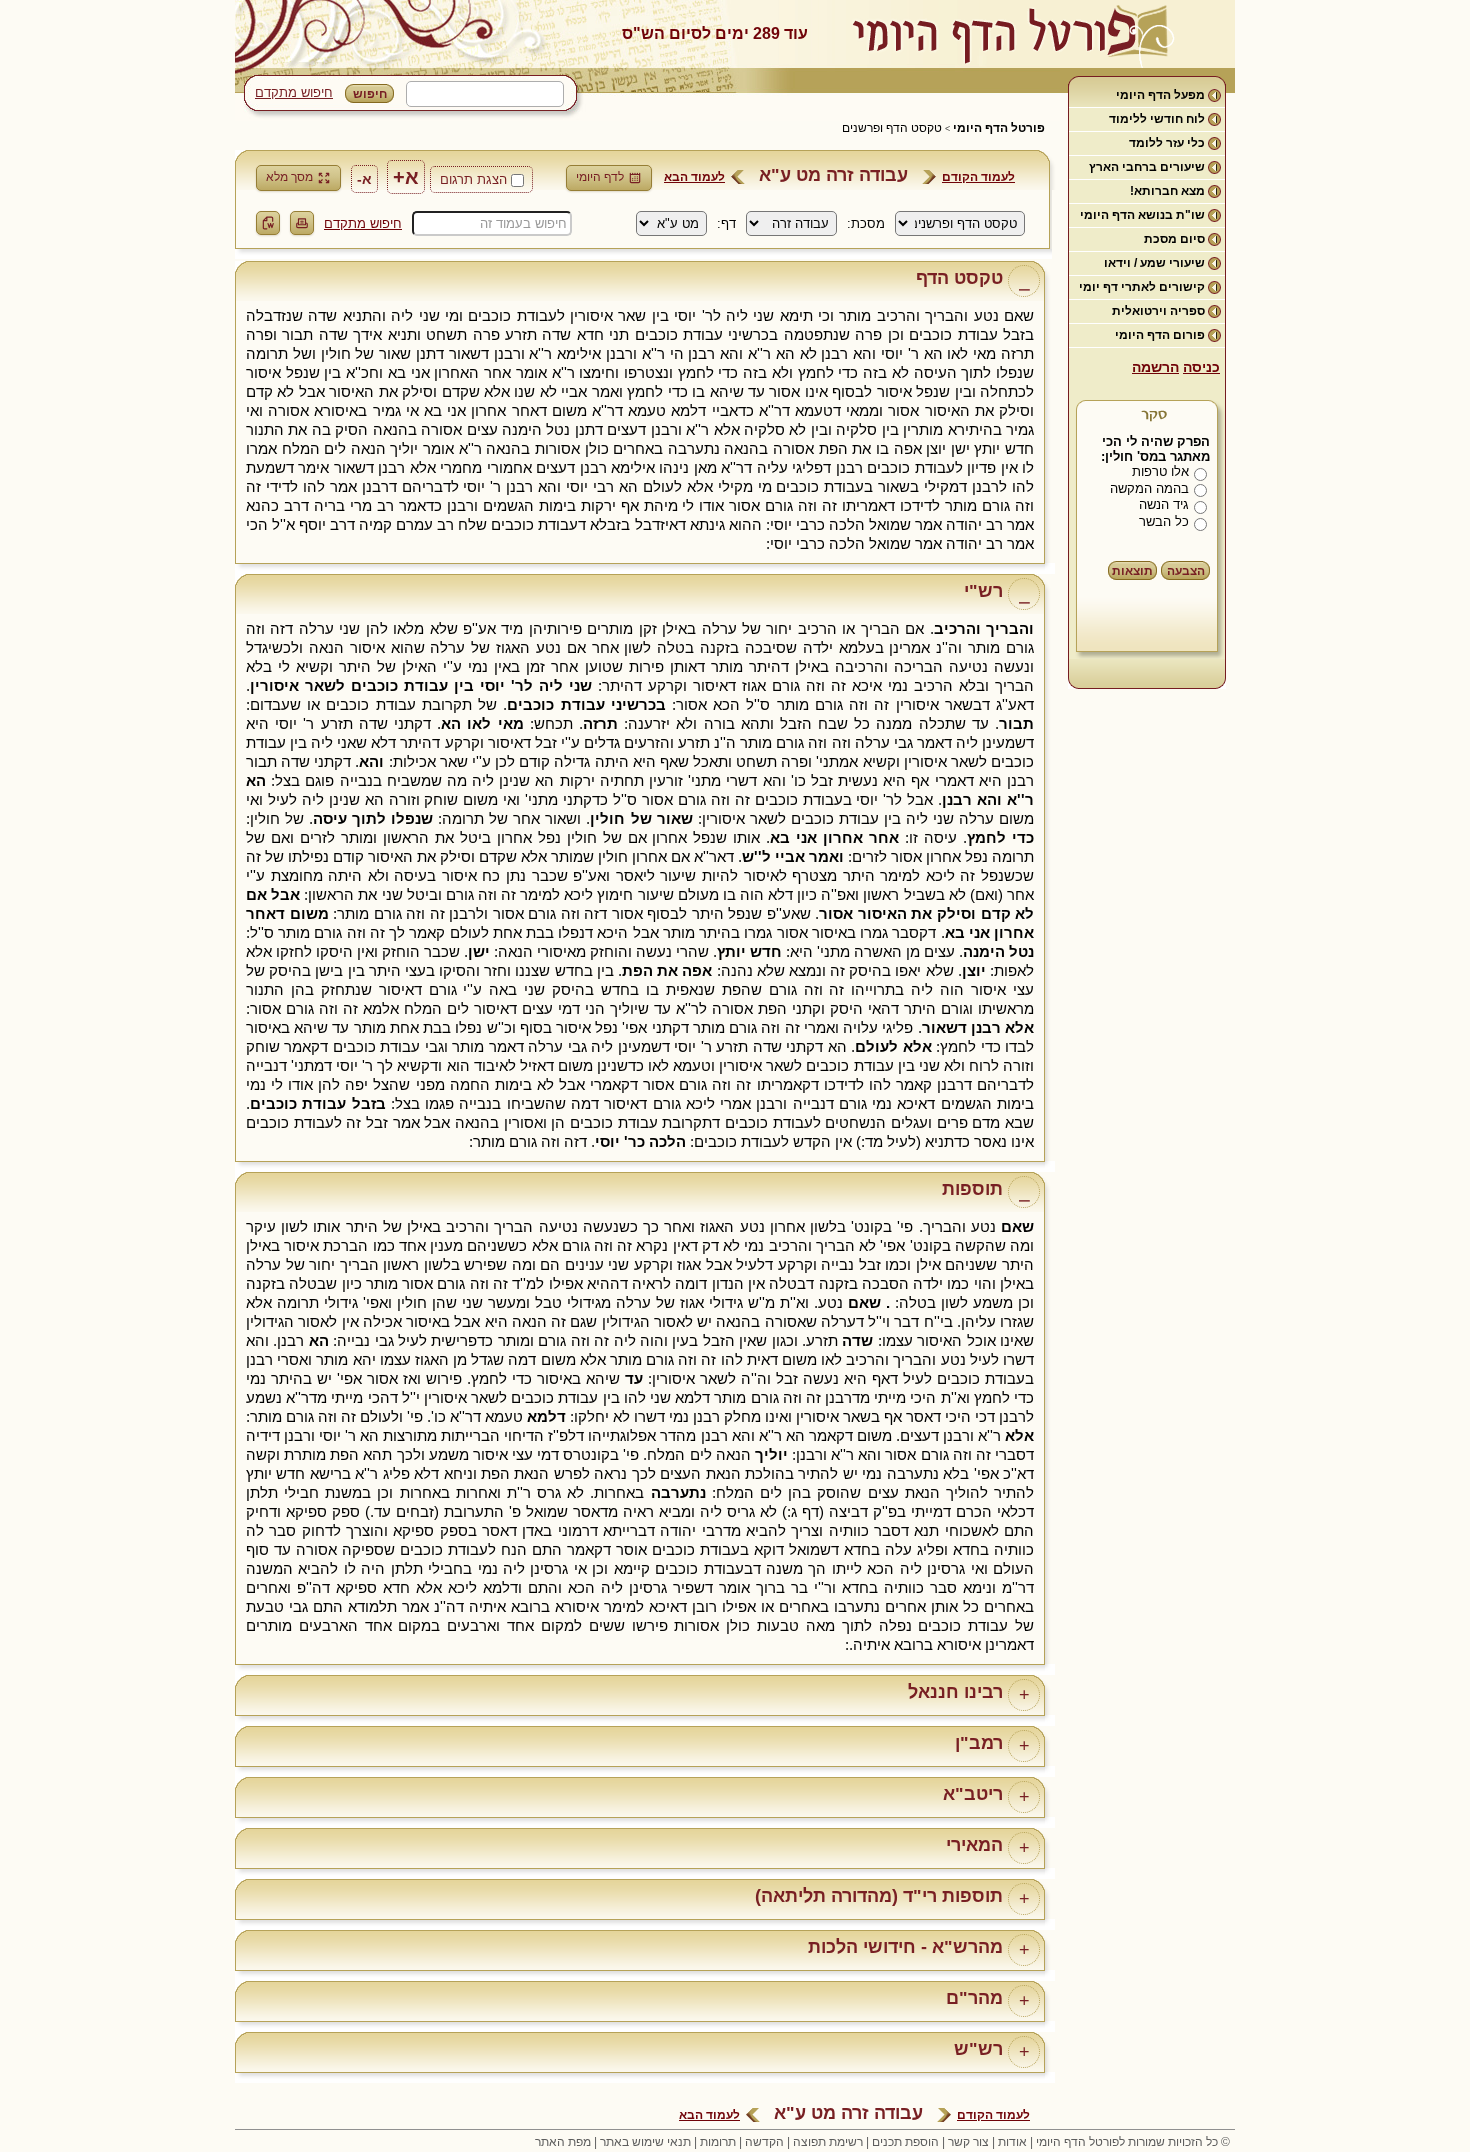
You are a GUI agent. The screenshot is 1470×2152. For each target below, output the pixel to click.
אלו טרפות (1160, 471)
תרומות (718, 2142)
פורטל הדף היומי (999, 128)
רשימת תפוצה (828, 2142)
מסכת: (866, 223)
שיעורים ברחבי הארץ (1147, 167)
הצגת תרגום (473, 179)
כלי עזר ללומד (1167, 143)
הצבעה (1186, 571)
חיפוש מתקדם (294, 92)
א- (364, 179)
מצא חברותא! (1167, 191)
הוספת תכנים (905, 2142)
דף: (726, 223)
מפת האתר (563, 2142)
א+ (406, 177)
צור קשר (968, 2142)
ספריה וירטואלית (1158, 311)
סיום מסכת (1174, 239)
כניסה (1201, 367)
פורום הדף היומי (1160, 335)
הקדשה (764, 2142)
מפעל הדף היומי (1160, 95)
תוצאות (1132, 571)
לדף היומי (600, 177)
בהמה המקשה (1149, 488)
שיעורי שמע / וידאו (1154, 263)
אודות (1012, 2142)
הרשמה (1155, 367)
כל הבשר (1164, 521)
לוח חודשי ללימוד (1157, 119)
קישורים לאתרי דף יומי (1142, 287)
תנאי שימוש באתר (645, 2142)
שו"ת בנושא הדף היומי (1142, 215)
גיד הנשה (1164, 504)
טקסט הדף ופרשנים (892, 128)
